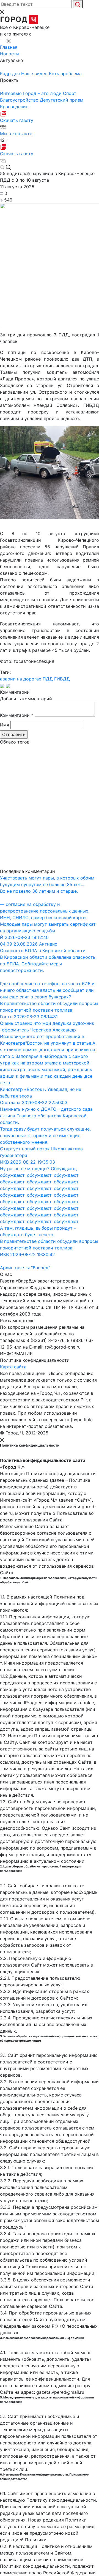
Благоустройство (20, 100)
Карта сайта (13, 1367)
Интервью (12, 93)
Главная (9, 47)
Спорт (70, 93)
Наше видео (35, 73)
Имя (5, 725)
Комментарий (17, 715)
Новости (9, 54)
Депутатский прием (62, 100)
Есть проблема (65, 73)
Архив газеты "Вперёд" (25, 1268)
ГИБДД (62, 679)
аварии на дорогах (21, 679)
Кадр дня (11, 73)
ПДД (48, 679)
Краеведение (14, 107)
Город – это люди (43, 93)
